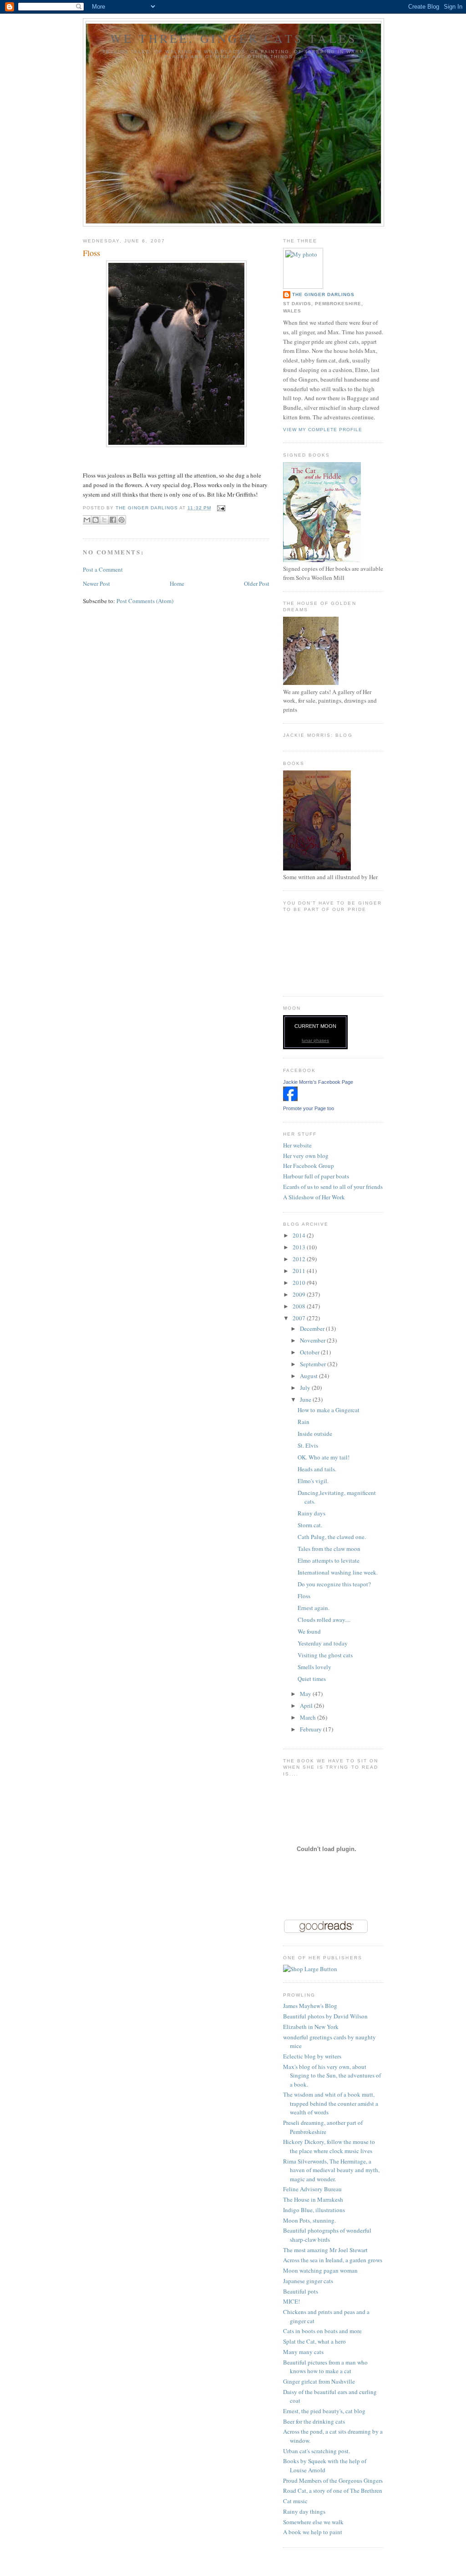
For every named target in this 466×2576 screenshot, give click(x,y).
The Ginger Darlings (323, 294)
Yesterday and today (323, 1643)
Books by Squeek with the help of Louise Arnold (325, 2465)
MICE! (291, 2301)
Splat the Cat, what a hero (314, 2341)
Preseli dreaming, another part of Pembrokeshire (323, 2127)
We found (309, 1631)
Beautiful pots (301, 2291)
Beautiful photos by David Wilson (325, 2016)
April (307, 1706)
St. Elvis (308, 1445)
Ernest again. (314, 1608)
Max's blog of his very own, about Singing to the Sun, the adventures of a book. (332, 2075)
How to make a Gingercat (329, 1410)
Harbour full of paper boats (316, 1176)
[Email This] (87, 520)
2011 (300, 1271)
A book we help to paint (313, 2532)
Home (177, 584)
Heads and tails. (317, 1469)
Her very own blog (306, 1156)
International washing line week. (338, 1572)
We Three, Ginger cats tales (233, 38)
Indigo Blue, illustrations (314, 2210)
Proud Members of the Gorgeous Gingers (333, 2480)
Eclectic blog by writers (312, 2056)
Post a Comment (103, 569)
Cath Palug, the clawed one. (332, 1537)
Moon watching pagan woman (320, 2270)
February (312, 1729)
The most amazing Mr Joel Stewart (325, 2250)
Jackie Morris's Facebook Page (318, 1082)
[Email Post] (220, 508)
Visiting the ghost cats (325, 1655)
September (314, 1364)
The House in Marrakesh (313, 2199)
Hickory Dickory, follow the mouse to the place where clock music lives (329, 2146)
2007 (300, 1318)
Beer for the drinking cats (314, 2421)
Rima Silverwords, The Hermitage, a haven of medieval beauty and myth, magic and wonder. (331, 2170)
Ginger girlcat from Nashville (319, 2381)
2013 (300, 1247)
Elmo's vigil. (313, 1481)
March (309, 1717)
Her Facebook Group (309, 1166)
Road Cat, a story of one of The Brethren (333, 2490)
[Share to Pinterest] (122, 520)
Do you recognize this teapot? (334, 1584)
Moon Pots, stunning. (309, 2220)
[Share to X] (104, 520)
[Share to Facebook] (113, 520)
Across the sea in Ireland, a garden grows (333, 2260)
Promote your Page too (309, 1108)
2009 (300, 1294)
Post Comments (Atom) (145, 601)
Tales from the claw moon (329, 1549)
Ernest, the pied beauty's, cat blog (324, 2411)
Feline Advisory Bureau (312, 2189)
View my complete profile (323, 430)
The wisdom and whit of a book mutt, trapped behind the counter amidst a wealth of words (331, 2103)
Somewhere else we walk (313, 2522)
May (306, 1694)
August (309, 1376)
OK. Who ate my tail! (324, 1457)
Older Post (257, 584)
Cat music (295, 2501)
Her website (297, 1145)
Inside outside (315, 1434)
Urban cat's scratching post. (317, 2451)
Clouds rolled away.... (324, 1620)
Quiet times (312, 1679)
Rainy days (312, 1513)
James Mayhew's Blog (310, 2006)
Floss (304, 1596)
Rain (304, 1422)
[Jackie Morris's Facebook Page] (290, 1099)
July (306, 1388)
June (306, 1399)
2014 (300, 1235)
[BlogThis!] (96, 520)
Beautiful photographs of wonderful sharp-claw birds (327, 2235)
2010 (300, 1283)
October (310, 1352)
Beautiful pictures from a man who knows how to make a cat (325, 2367)
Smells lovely (314, 1667)
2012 (300, 1259)
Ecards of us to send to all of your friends (333, 1187)
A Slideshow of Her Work (314, 1197)
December (313, 1328)
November (313, 1340)
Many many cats (303, 2352)
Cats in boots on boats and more (322, 2331)
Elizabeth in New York (311, 2027)
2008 (300, 1306)
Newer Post (96, 584)
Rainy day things (304, 2511)
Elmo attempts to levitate (329, 1560)
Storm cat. (310, 1525)
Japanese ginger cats (308, 2281)
